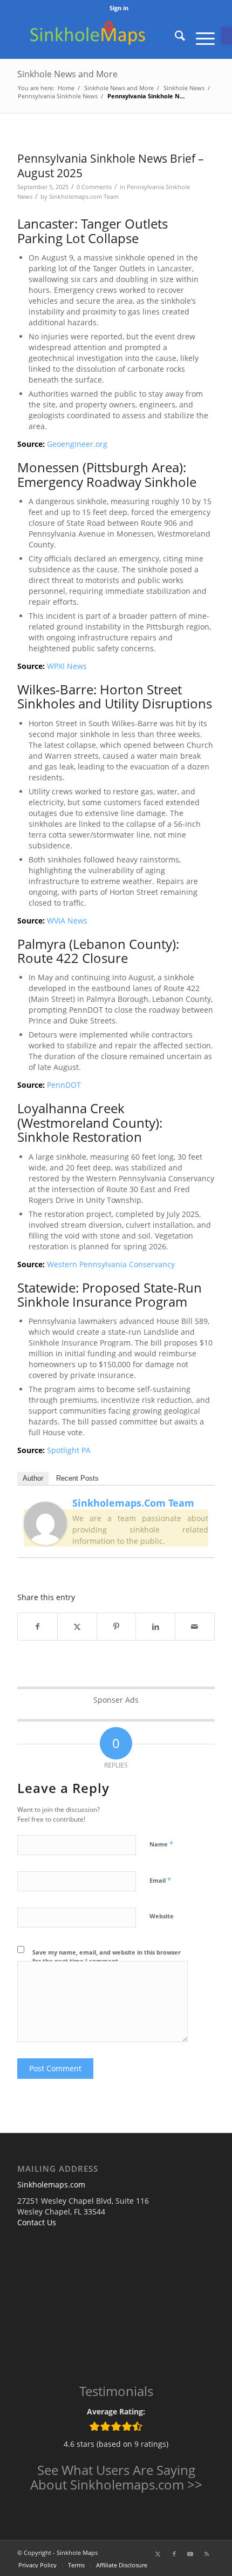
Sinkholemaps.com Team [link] (84, 196)
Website (162, 1916)
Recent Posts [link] (77, 1478)
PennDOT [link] (64, 1085)
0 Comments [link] (94, 187)
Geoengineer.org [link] (77, 444)
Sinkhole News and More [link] (67, 74)
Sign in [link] (119, 8)
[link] (227, 36)
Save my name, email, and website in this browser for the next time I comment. (107, 1957)
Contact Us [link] (37, 2222)
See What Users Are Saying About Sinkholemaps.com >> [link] (116, 2477)
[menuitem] (119, 8)
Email (160, 1880)
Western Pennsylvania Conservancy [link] (111, 1264)
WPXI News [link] (67, 666)
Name (161, 1844)
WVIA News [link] (67, 921)
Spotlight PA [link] (69, 1450)
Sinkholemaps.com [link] (51, 2184)
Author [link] (33, 1478)
